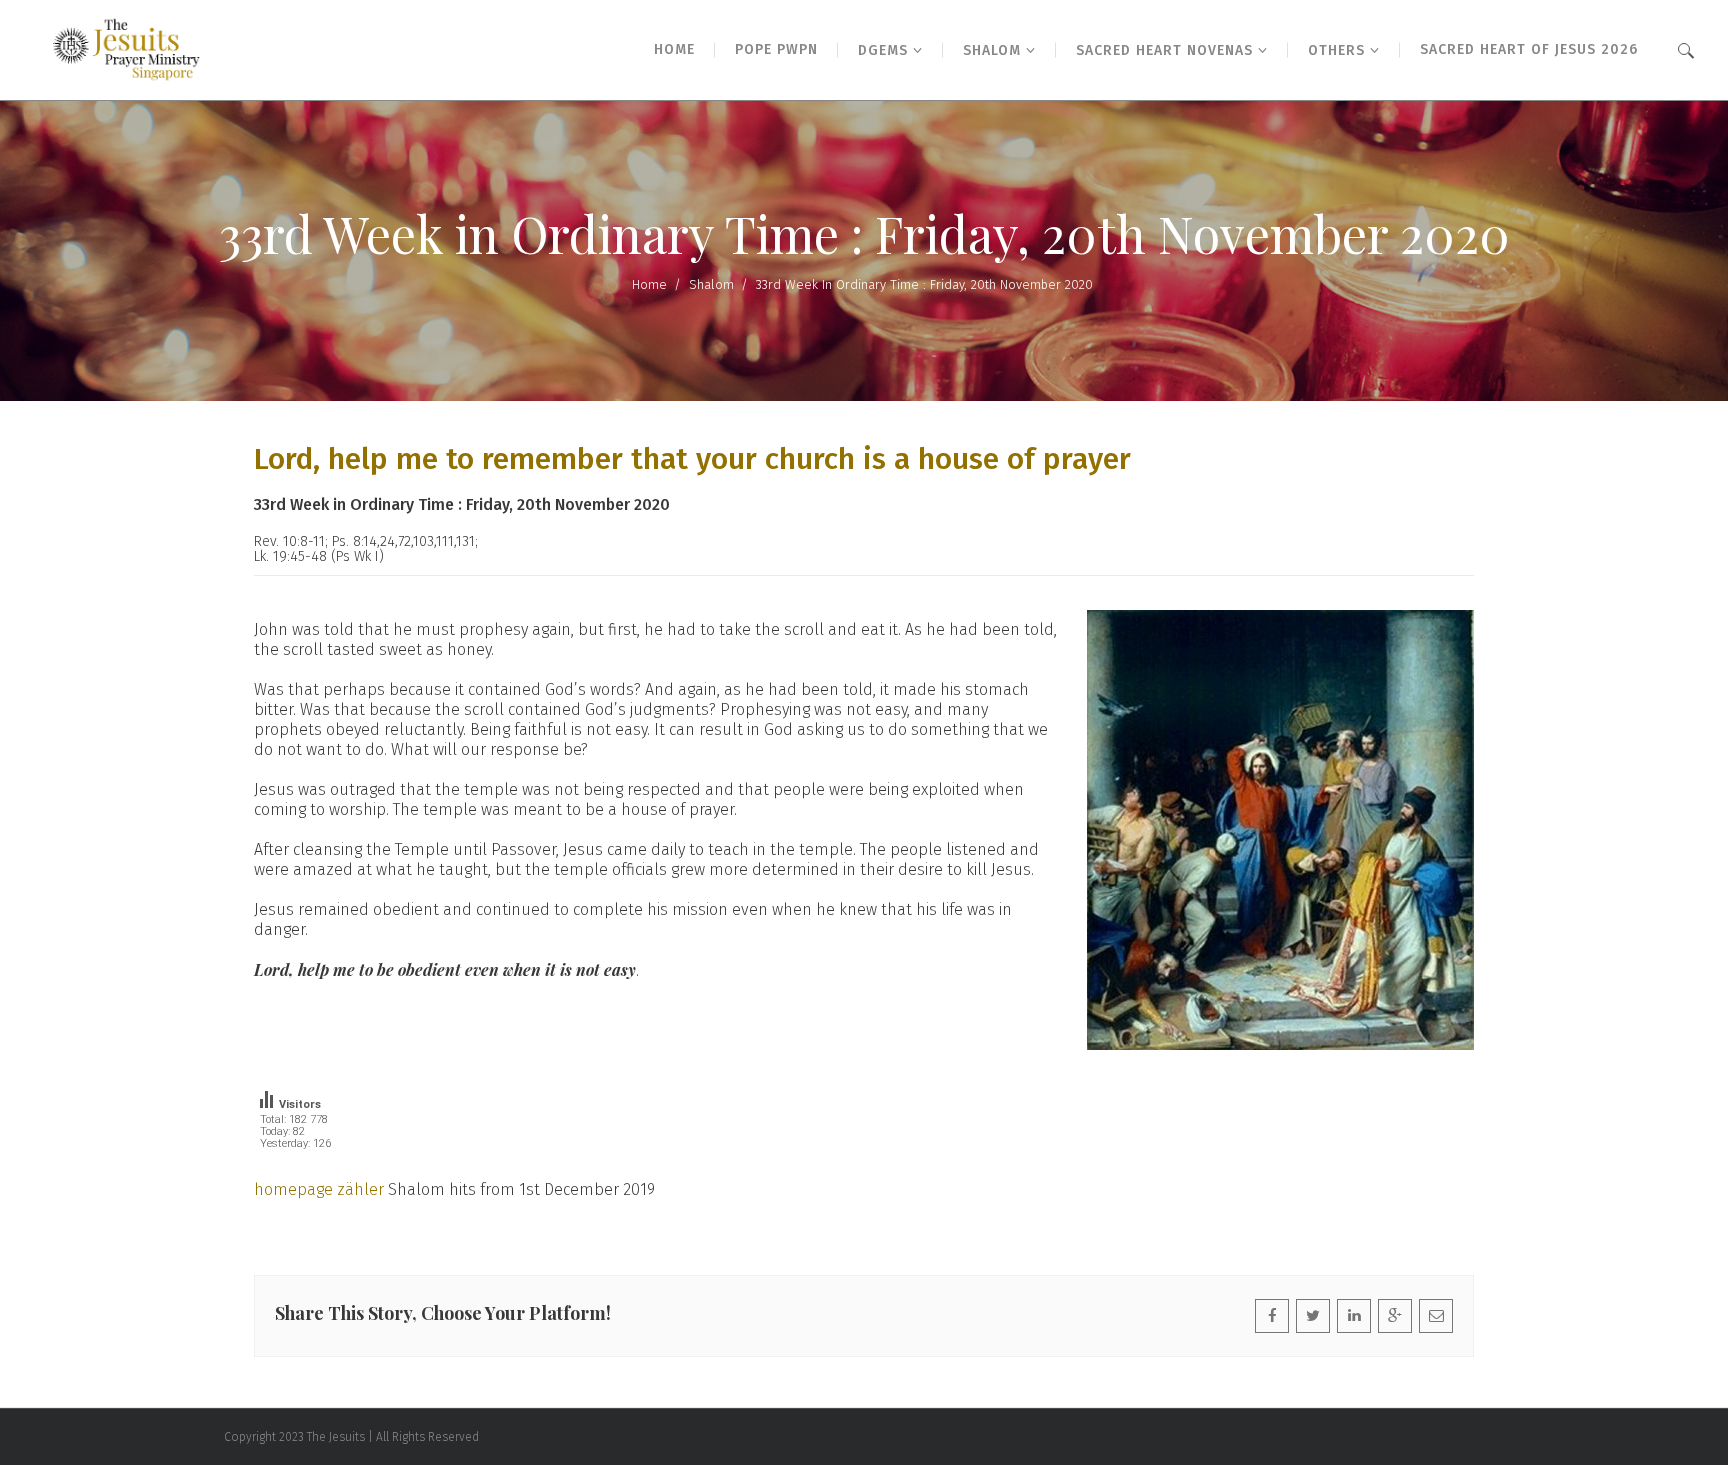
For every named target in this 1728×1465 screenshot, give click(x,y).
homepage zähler (319, 1189)
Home (649, 284)
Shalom (711, 284)
